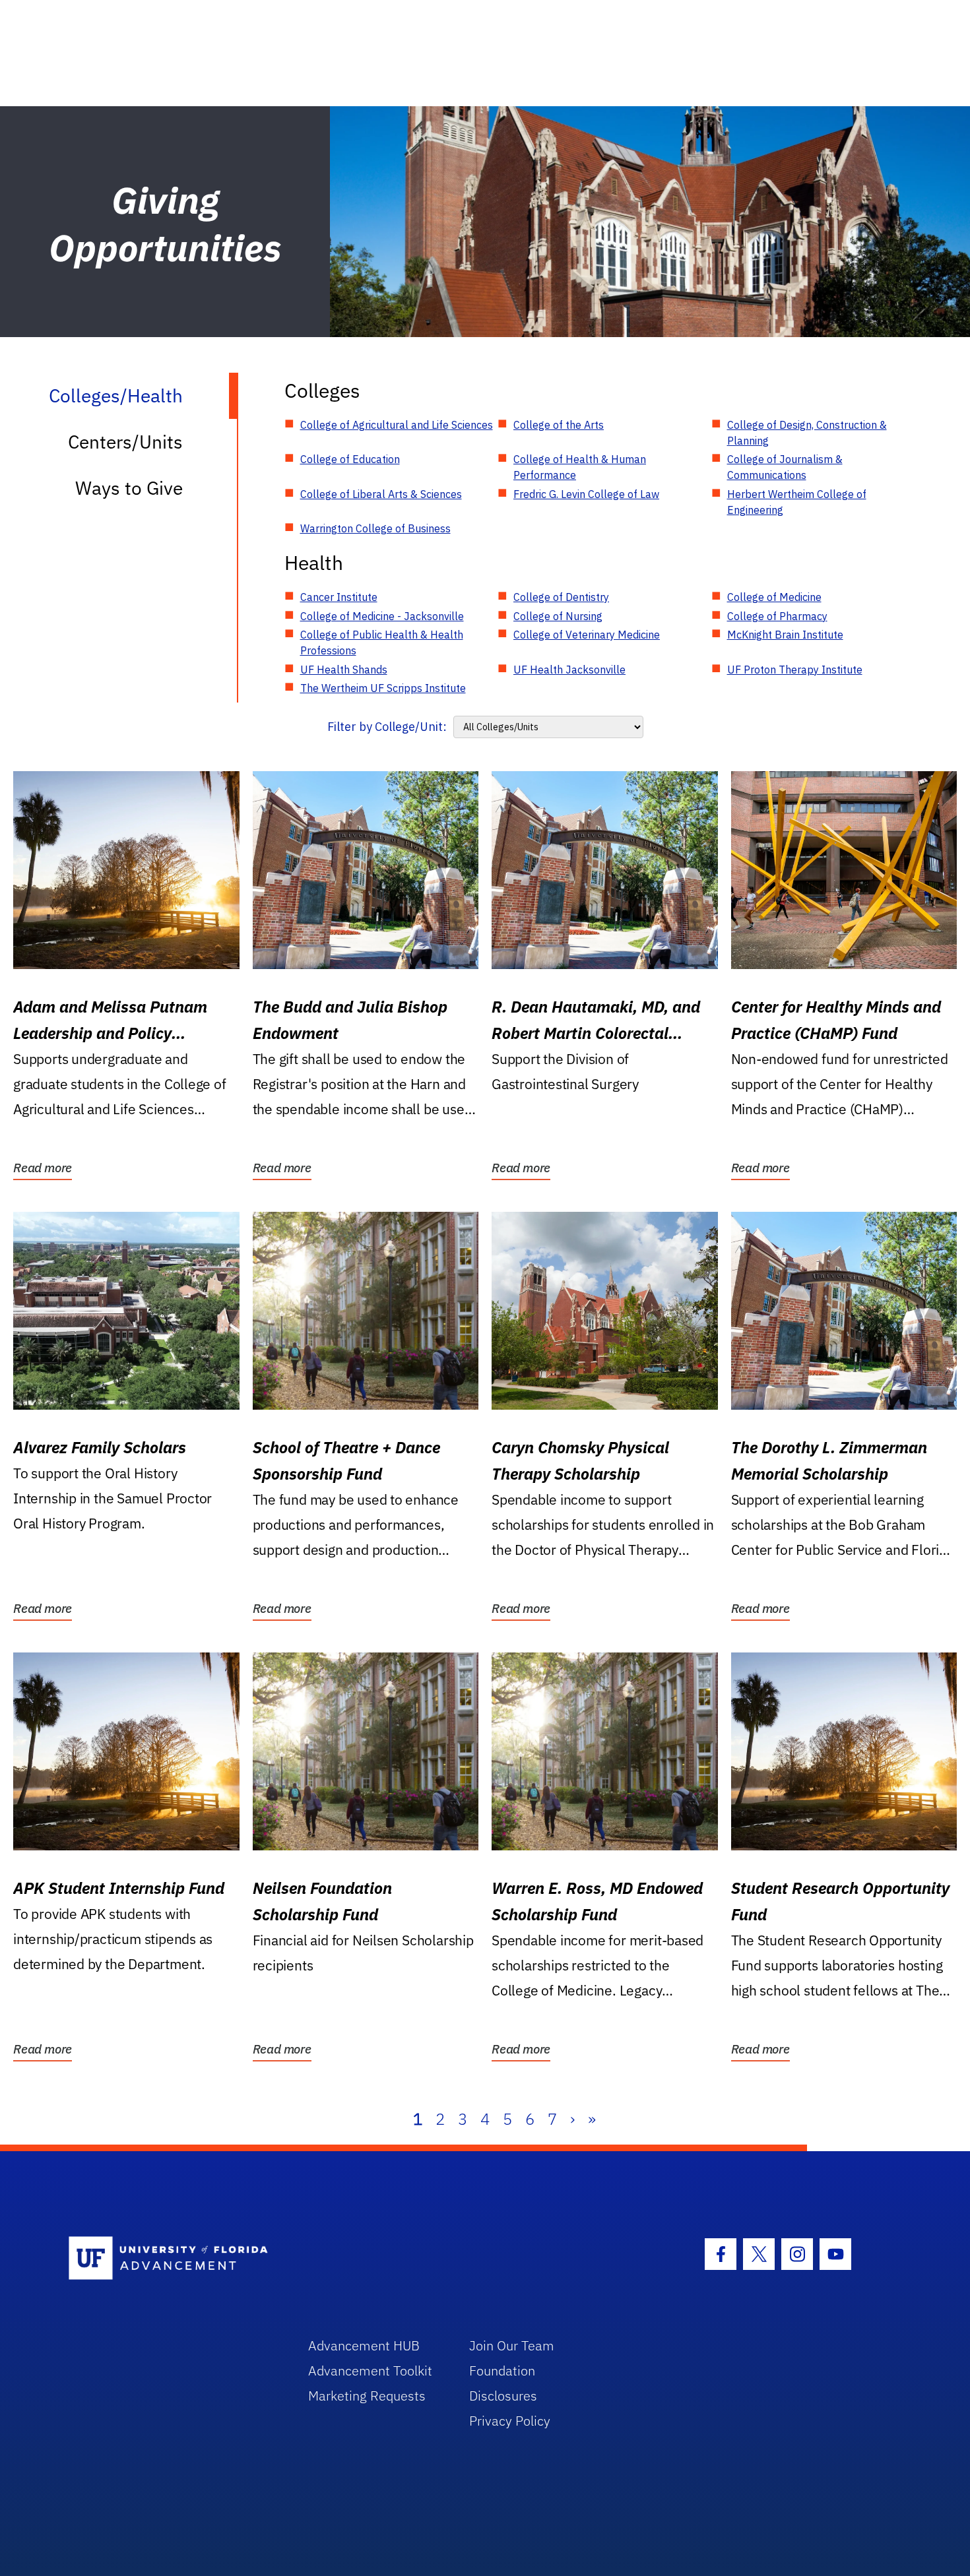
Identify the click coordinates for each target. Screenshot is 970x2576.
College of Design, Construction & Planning (807, 433)
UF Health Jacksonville (569, 670)
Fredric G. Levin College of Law (586, 494)
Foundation (502, 2371)
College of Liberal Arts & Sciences (381, 494)
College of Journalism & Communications (785, 467)
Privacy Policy (510, 2421)
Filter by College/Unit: (387, 727)
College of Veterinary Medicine (587, 635)
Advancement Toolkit (370, 2371)
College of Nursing (558, 616)
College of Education (350, 459)
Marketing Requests (367, 2396)
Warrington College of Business (375, 528)
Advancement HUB (364, 2345)
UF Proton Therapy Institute (795, 670)
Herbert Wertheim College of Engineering (797, 502)
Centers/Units (125, 442)
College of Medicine (774, 597)
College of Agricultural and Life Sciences (397, 425)
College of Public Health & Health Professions (382, 643)
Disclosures (503, 2396)
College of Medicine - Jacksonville (382, 616)
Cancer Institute (339, 597)
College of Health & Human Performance (580, 467)
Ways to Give (129, 488)
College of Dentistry (561, 597)
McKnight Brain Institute (785, 635)
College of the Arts (559, 425)
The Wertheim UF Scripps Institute (383, 688)
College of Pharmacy (777, 616)
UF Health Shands (344, 670)
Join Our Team (512, 2345)
